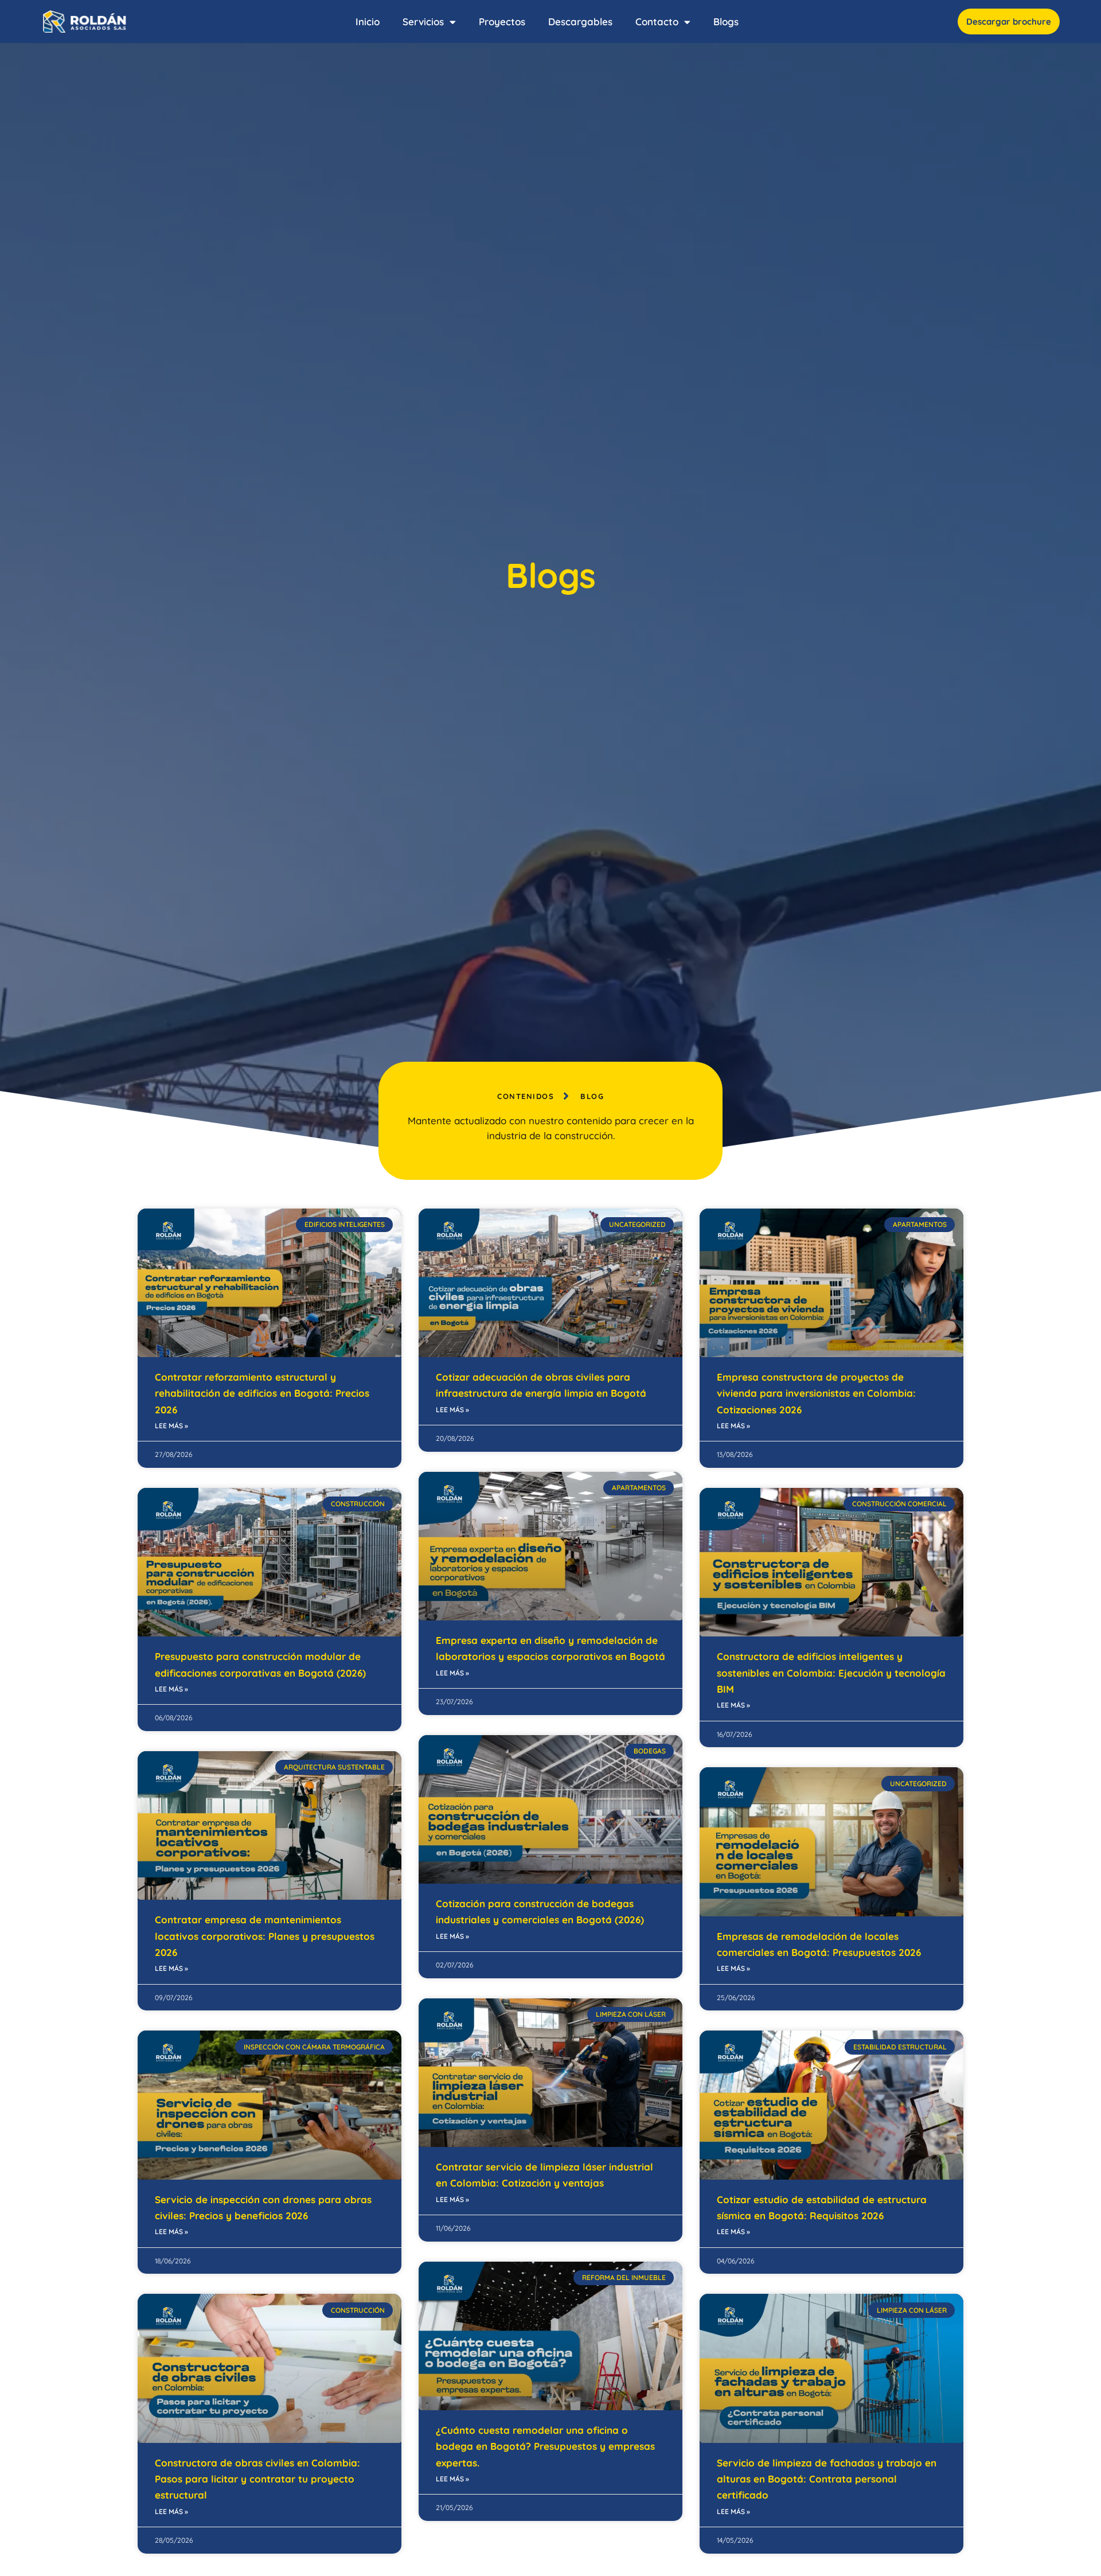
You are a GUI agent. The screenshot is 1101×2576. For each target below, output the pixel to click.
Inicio (368, 22)
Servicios (423, 22)
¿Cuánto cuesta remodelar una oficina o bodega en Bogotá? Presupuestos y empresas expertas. (545, 2446)
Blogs (726, 22)
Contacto (657, 22)
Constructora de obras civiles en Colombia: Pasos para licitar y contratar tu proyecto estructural (257, 2479)
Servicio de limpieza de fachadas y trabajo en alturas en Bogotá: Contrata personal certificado (827, 2479)
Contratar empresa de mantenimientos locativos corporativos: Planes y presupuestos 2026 (265, 1936)
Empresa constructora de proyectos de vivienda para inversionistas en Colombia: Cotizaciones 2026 (816, 1393)
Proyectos (502, 22)
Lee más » (171, 1426)
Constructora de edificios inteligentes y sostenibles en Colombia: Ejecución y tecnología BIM (831, 1673)
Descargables (580, 22)
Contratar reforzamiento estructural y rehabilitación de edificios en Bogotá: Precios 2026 (262, 1393)
